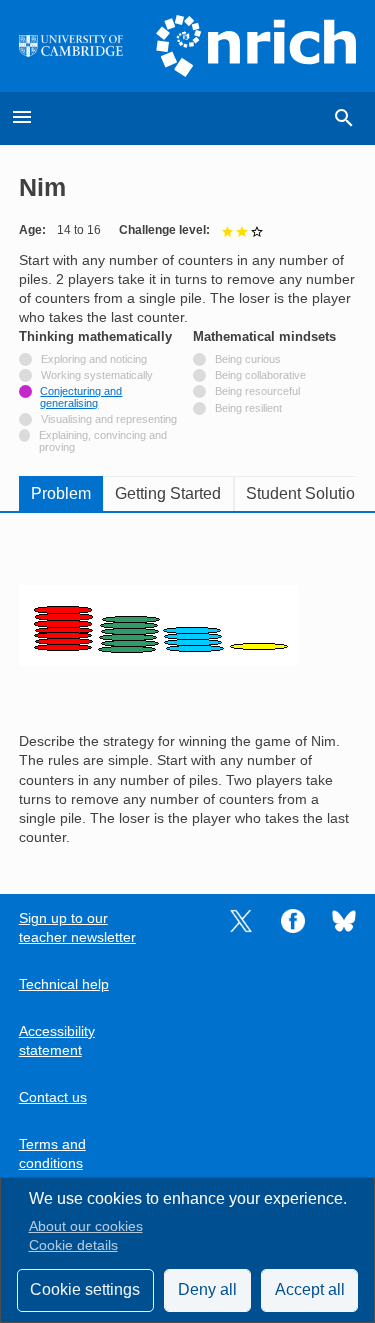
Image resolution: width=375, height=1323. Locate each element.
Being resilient (248, 408)
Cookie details (73, 1245)
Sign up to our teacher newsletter (77, 928)
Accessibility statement (57, 1041)
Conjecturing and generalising (81, 397)
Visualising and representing (109, 419)
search (344, 118)
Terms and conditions (52, 1154)
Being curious (248, 359)
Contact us (53, 1097)
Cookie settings (85, 1289)
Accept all (310, 1289)
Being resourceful (257, 391)
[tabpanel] (188, 689)
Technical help (64, 984)
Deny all (207, 1289)
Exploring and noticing (94, 359)
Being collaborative (260, 375)
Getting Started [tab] (168, 493)
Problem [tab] (61, 493)
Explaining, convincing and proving (103, 441)
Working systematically (97, 375)
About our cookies (86, 1226)
